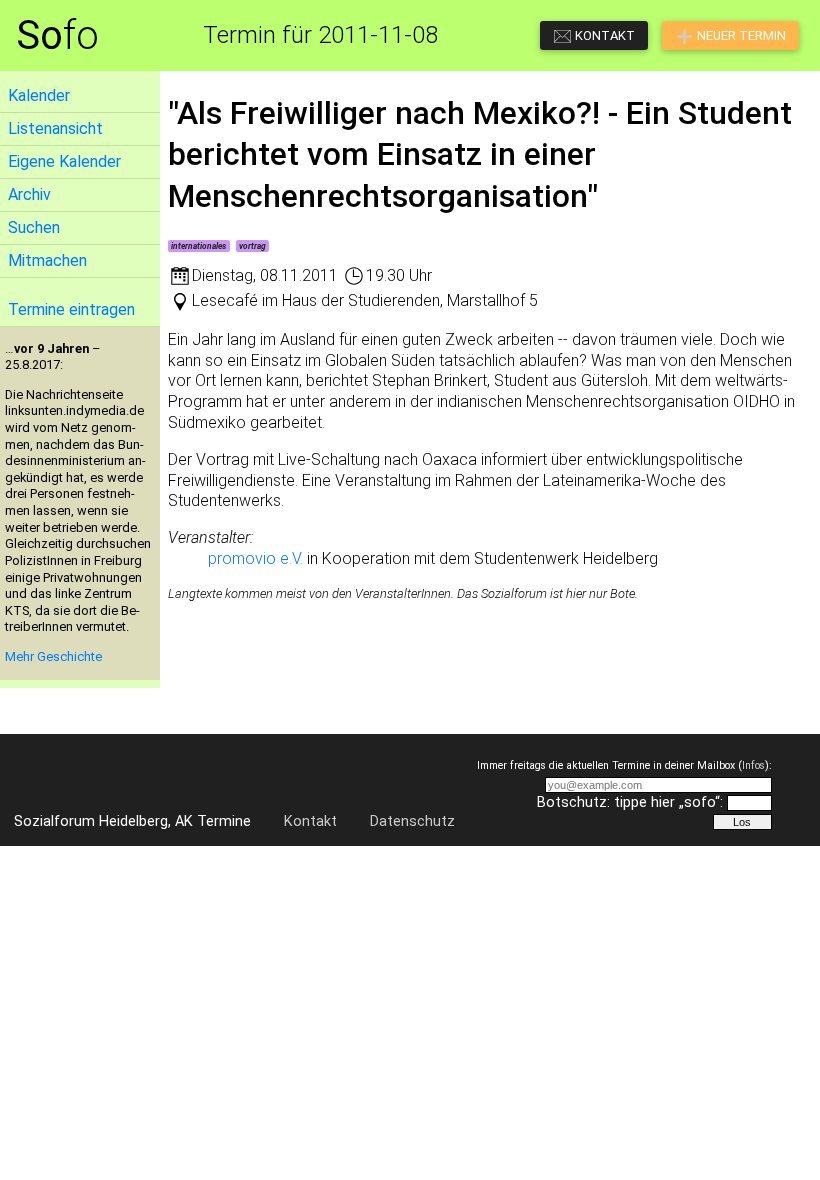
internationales (198, 246)
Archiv (29, 194)
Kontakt (310, 821)
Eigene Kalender (64, 161)
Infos (753, 765)
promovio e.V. (255, 558)
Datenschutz (412, 821)
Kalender (39, 95)
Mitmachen (47, 260)
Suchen (34, 227)
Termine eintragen (71, 309)
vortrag (252, 246)
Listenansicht (55, 128)
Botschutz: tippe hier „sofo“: (630, 802)
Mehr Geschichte (53, 656)
